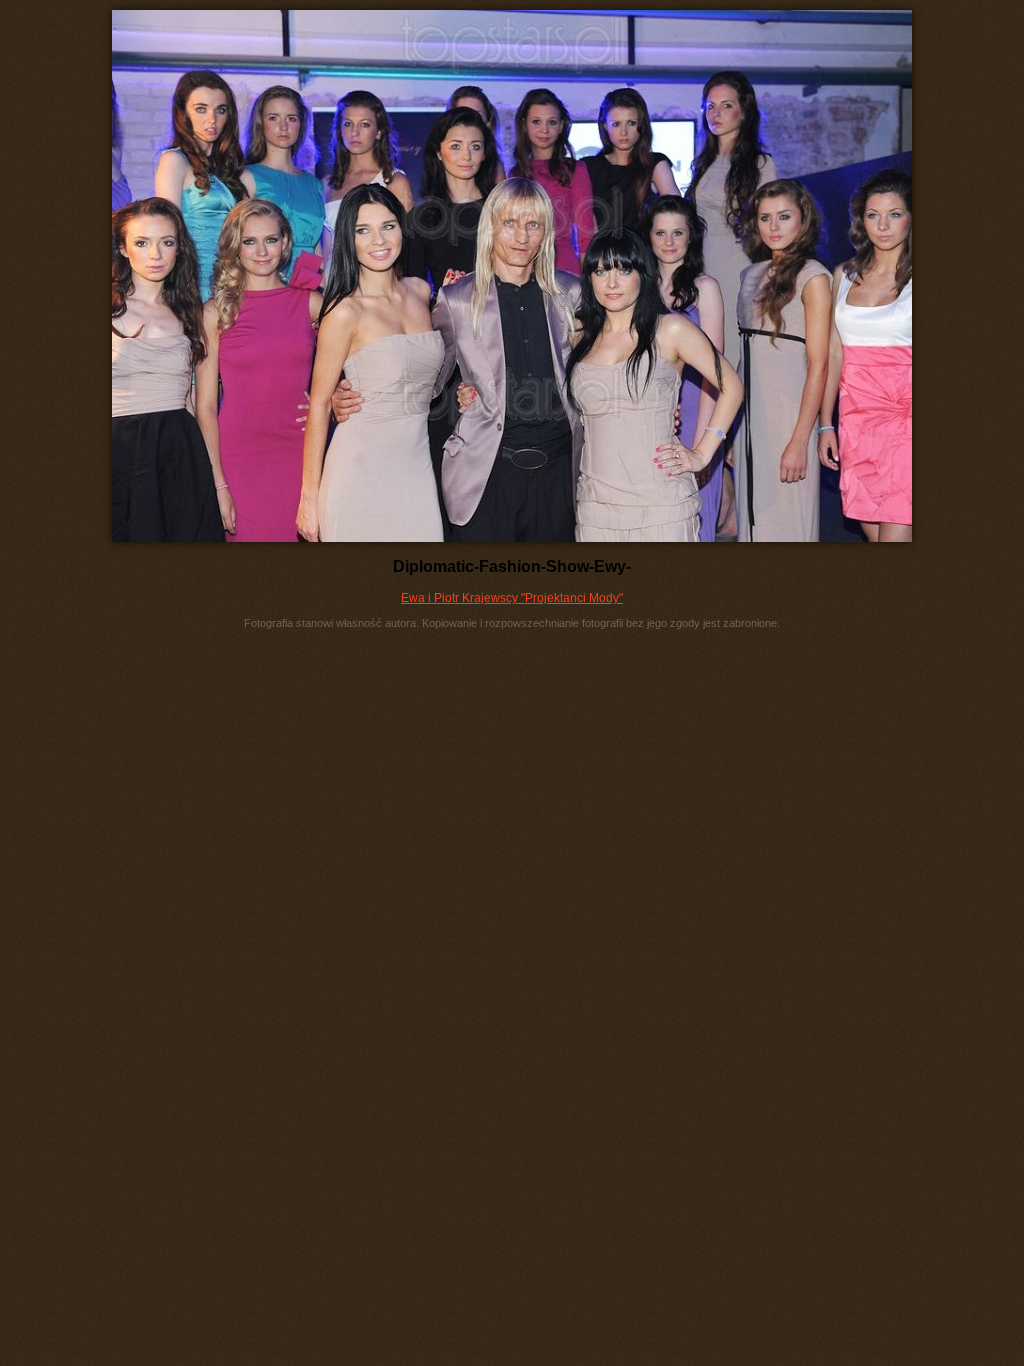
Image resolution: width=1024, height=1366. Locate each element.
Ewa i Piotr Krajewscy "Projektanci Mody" (512, 598)
